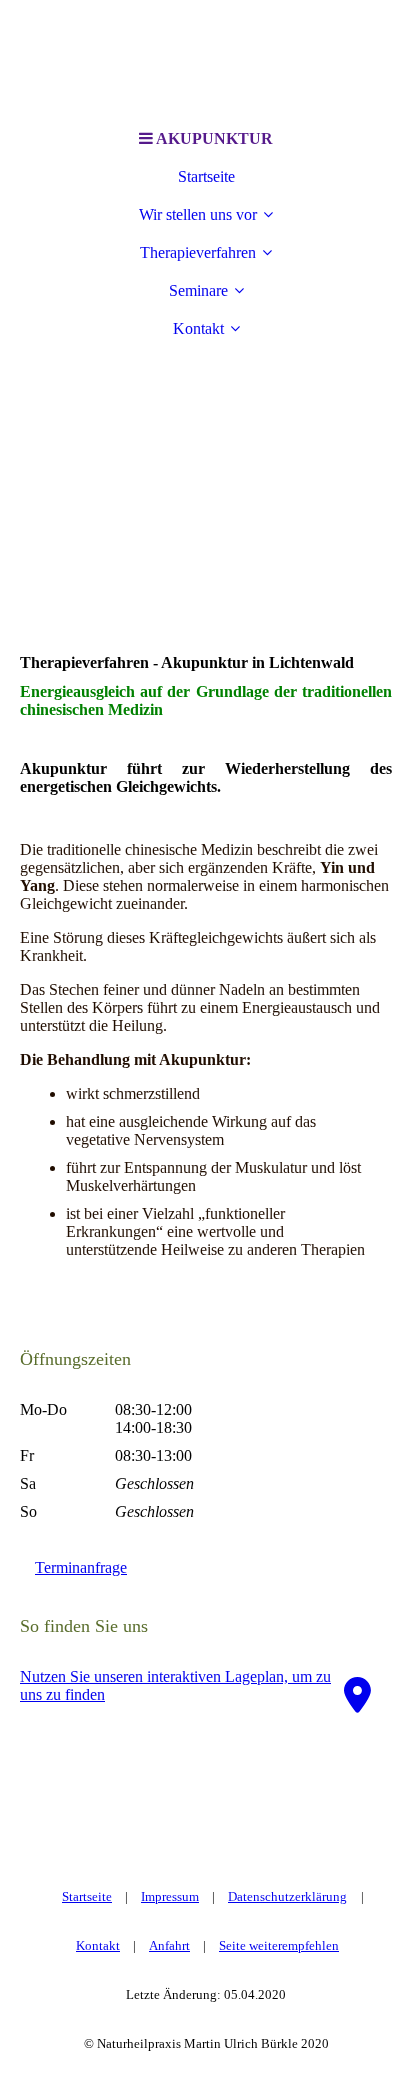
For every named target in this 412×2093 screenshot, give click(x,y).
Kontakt (198, 328)
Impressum (170, 1896)
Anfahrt (169, 1945)
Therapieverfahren (198, 252)
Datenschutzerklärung (287, 1896)
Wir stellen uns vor (198, 214)
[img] (206, 514)
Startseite (206, 176)
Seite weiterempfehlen (279, 1945)
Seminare (198, 290)
